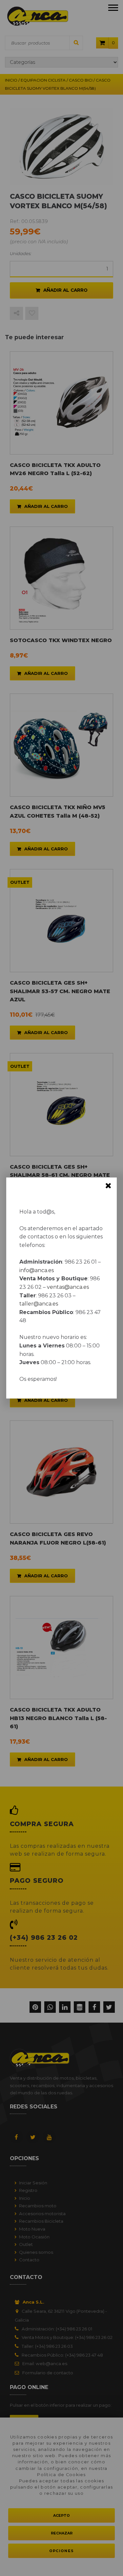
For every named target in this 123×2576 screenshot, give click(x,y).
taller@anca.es (39, 1304)
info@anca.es (37, 1270)
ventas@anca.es (68, 1287)
